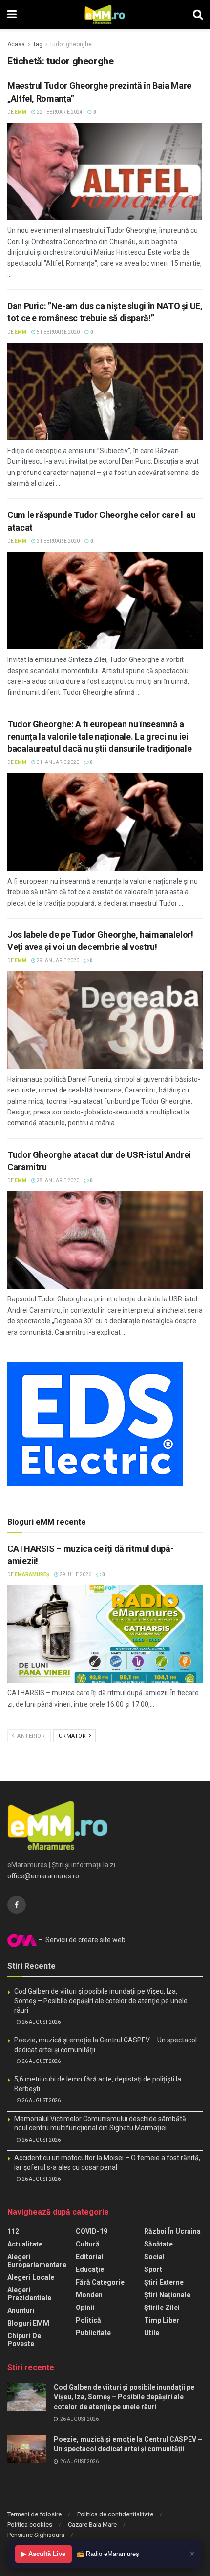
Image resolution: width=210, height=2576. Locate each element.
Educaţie (90, 2269)
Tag (38, 44)
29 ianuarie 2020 (57, 960)
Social (154, 2257)
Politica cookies (30, 2524)
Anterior (31, 1736)
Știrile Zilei (162, 2308)
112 (13, 2231)
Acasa (16, 44)
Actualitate (25, 2244)
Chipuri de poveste (24, 2340)
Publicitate (93, 2333)
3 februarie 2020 (58, 541)
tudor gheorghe (71, 44)
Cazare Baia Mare (92, 2524)
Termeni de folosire (34, 2514)
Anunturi (21, 2310)
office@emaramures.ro (43, 1876)
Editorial (90, 2257)
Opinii (85, 2308)
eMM (21, 112)
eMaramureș (32, 1575)
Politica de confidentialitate (115, 2514)
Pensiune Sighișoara (36, 2535)
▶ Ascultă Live (43, 2554)
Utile (152, 2333)
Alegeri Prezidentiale (29, 2294)
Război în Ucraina (172, 2231)
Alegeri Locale (31, 2277)
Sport (153, 2269)
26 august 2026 (41, 2022)
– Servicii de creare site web (81, 1940)
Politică (88, 2320)
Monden (89, 2295)
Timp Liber (162, 2320)
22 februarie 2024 (59, 112)
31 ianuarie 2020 (57, 762)
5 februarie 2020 (58, 332)
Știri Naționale (167, 2295)
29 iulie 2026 (75, 1575)
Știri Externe (164, 2282)
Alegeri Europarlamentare (37, 2261)
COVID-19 (92, 2231)
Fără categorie (100, 2282)
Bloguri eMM (28, 2323)
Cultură (88, 2244)
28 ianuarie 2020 (57, 1181)
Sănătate (158, 2244)
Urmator (73, 1736)
